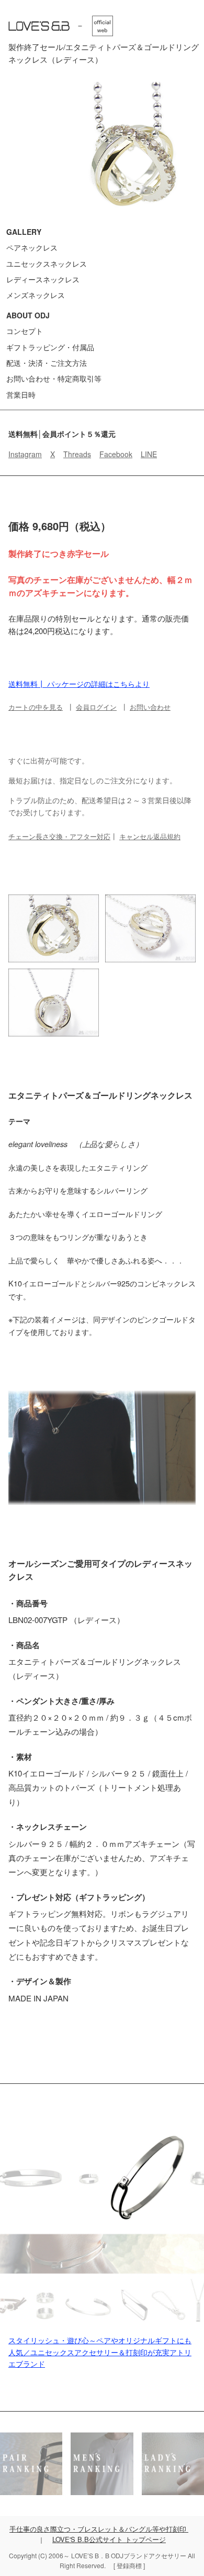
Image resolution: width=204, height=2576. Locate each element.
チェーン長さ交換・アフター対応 (59, 836)
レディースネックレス (43, 279)
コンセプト (25, 331)
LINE (149, 454)
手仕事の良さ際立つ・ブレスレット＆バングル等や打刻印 (99, 2529)
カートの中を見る (36, 707)
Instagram (25, 454)
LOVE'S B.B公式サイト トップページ (109, 2539)
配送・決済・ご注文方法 (47, 363)
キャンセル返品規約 (150, 836)
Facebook (116, 454)
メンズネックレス (36, 295)
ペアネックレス (32, 247)
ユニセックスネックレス (47, 264)
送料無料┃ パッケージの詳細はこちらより (79, 684)
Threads (77, 454)
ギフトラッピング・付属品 (50, 347)
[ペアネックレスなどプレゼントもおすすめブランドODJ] (61, 26)
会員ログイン (96, 707)
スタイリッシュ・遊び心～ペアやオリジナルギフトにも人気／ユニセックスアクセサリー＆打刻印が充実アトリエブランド (100, 2352)
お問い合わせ (150, 707)
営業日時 (21, 395)
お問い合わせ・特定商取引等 (54, 378)
